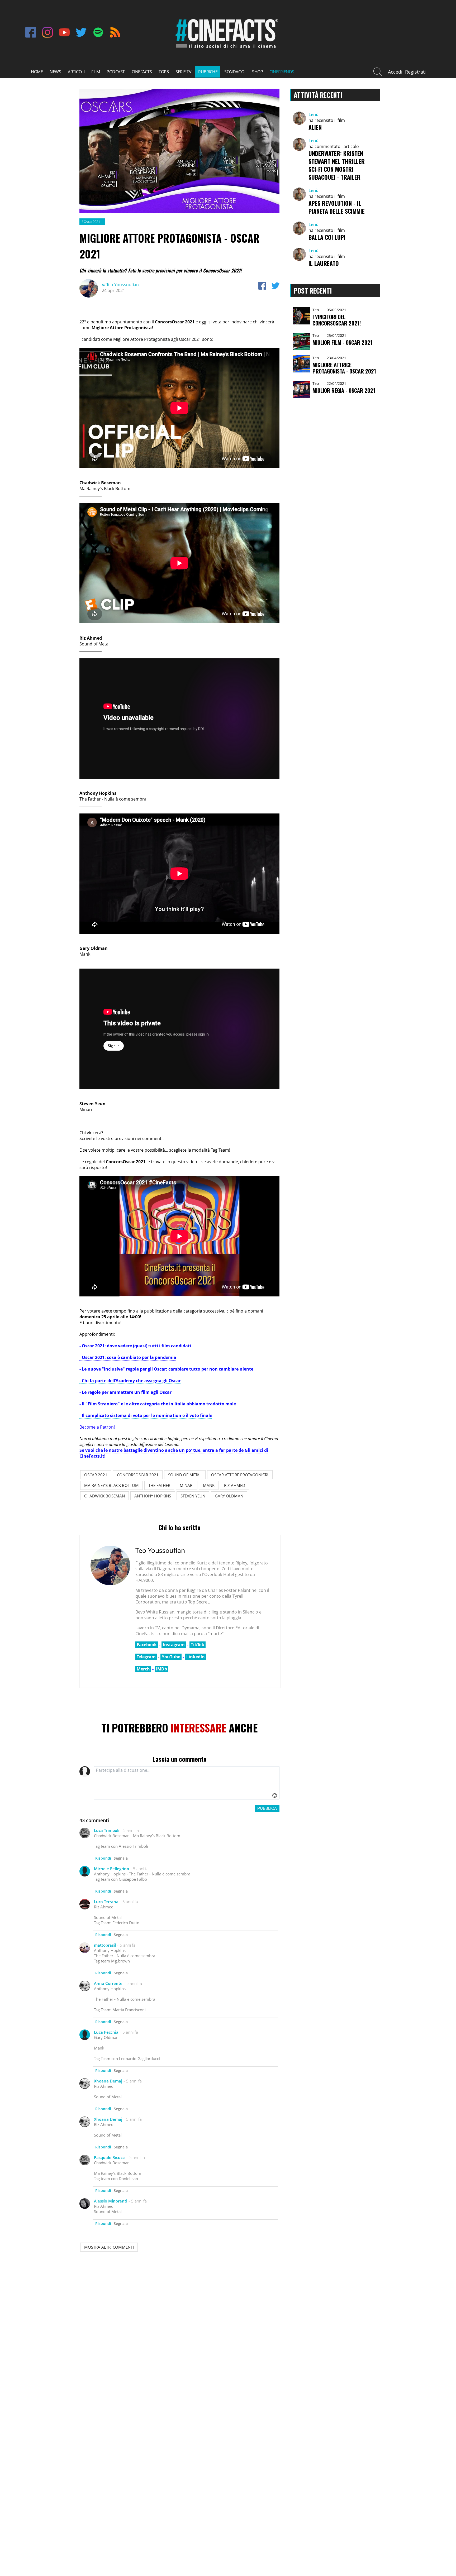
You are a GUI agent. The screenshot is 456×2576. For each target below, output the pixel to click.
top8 (164, 72)
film (96, 72)
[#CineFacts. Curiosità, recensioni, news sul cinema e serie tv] (226, 49)
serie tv (183, 72)
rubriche (208, 72)
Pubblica (267, 1808)
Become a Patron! (97, 1427)
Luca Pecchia (106, 2032)
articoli (76, 72)
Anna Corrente (108, 1983)
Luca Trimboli (107, 1830)
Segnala (121, 1858)
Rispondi (103, 1858)
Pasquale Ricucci (110, 2157)
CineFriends (282, 72)
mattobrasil (105, 1945)
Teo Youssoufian (120, 285)
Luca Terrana (106, 1902)
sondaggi (235, 72)
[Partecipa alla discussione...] (187, 1783)
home (37, 72)
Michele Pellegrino (111, 1869)
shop (257, 72)
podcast (116, 72)
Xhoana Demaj (108, 2081)
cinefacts (142, 72)
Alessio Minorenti (111, 2201)
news (55, 72)
